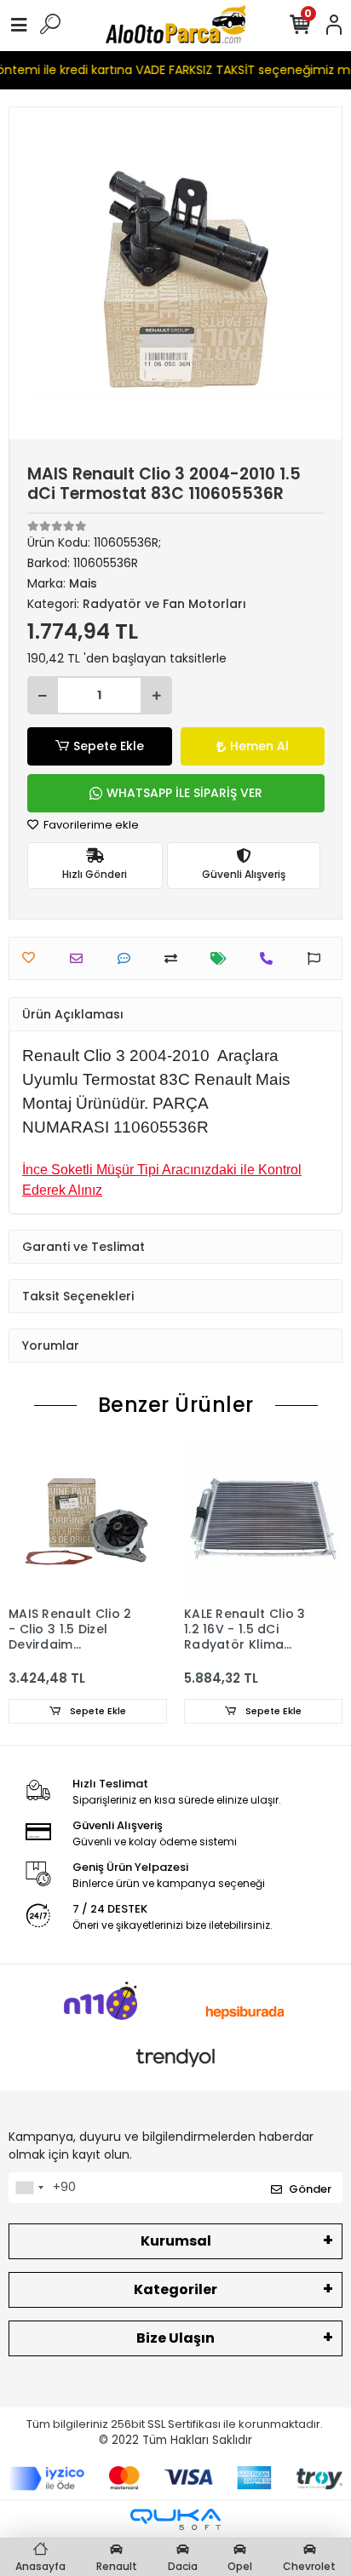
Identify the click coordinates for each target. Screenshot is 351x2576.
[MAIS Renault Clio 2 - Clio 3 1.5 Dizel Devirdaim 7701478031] (88, 1518)
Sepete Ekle (109, 746)
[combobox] (29, 2188)
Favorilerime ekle (90, 825)
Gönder (310, 2189)
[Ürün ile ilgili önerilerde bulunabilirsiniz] (318, 958)
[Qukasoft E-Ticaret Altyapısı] (175, 2519)
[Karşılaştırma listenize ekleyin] (175, 958)
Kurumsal (176, 2241)
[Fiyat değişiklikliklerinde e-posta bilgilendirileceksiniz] (223, 958)
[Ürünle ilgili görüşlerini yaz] (128, 958)
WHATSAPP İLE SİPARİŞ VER (184, 793)
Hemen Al (259, 746)
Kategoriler (175, 2289)
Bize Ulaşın (175, 2338)
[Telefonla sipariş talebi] (270, 958)
